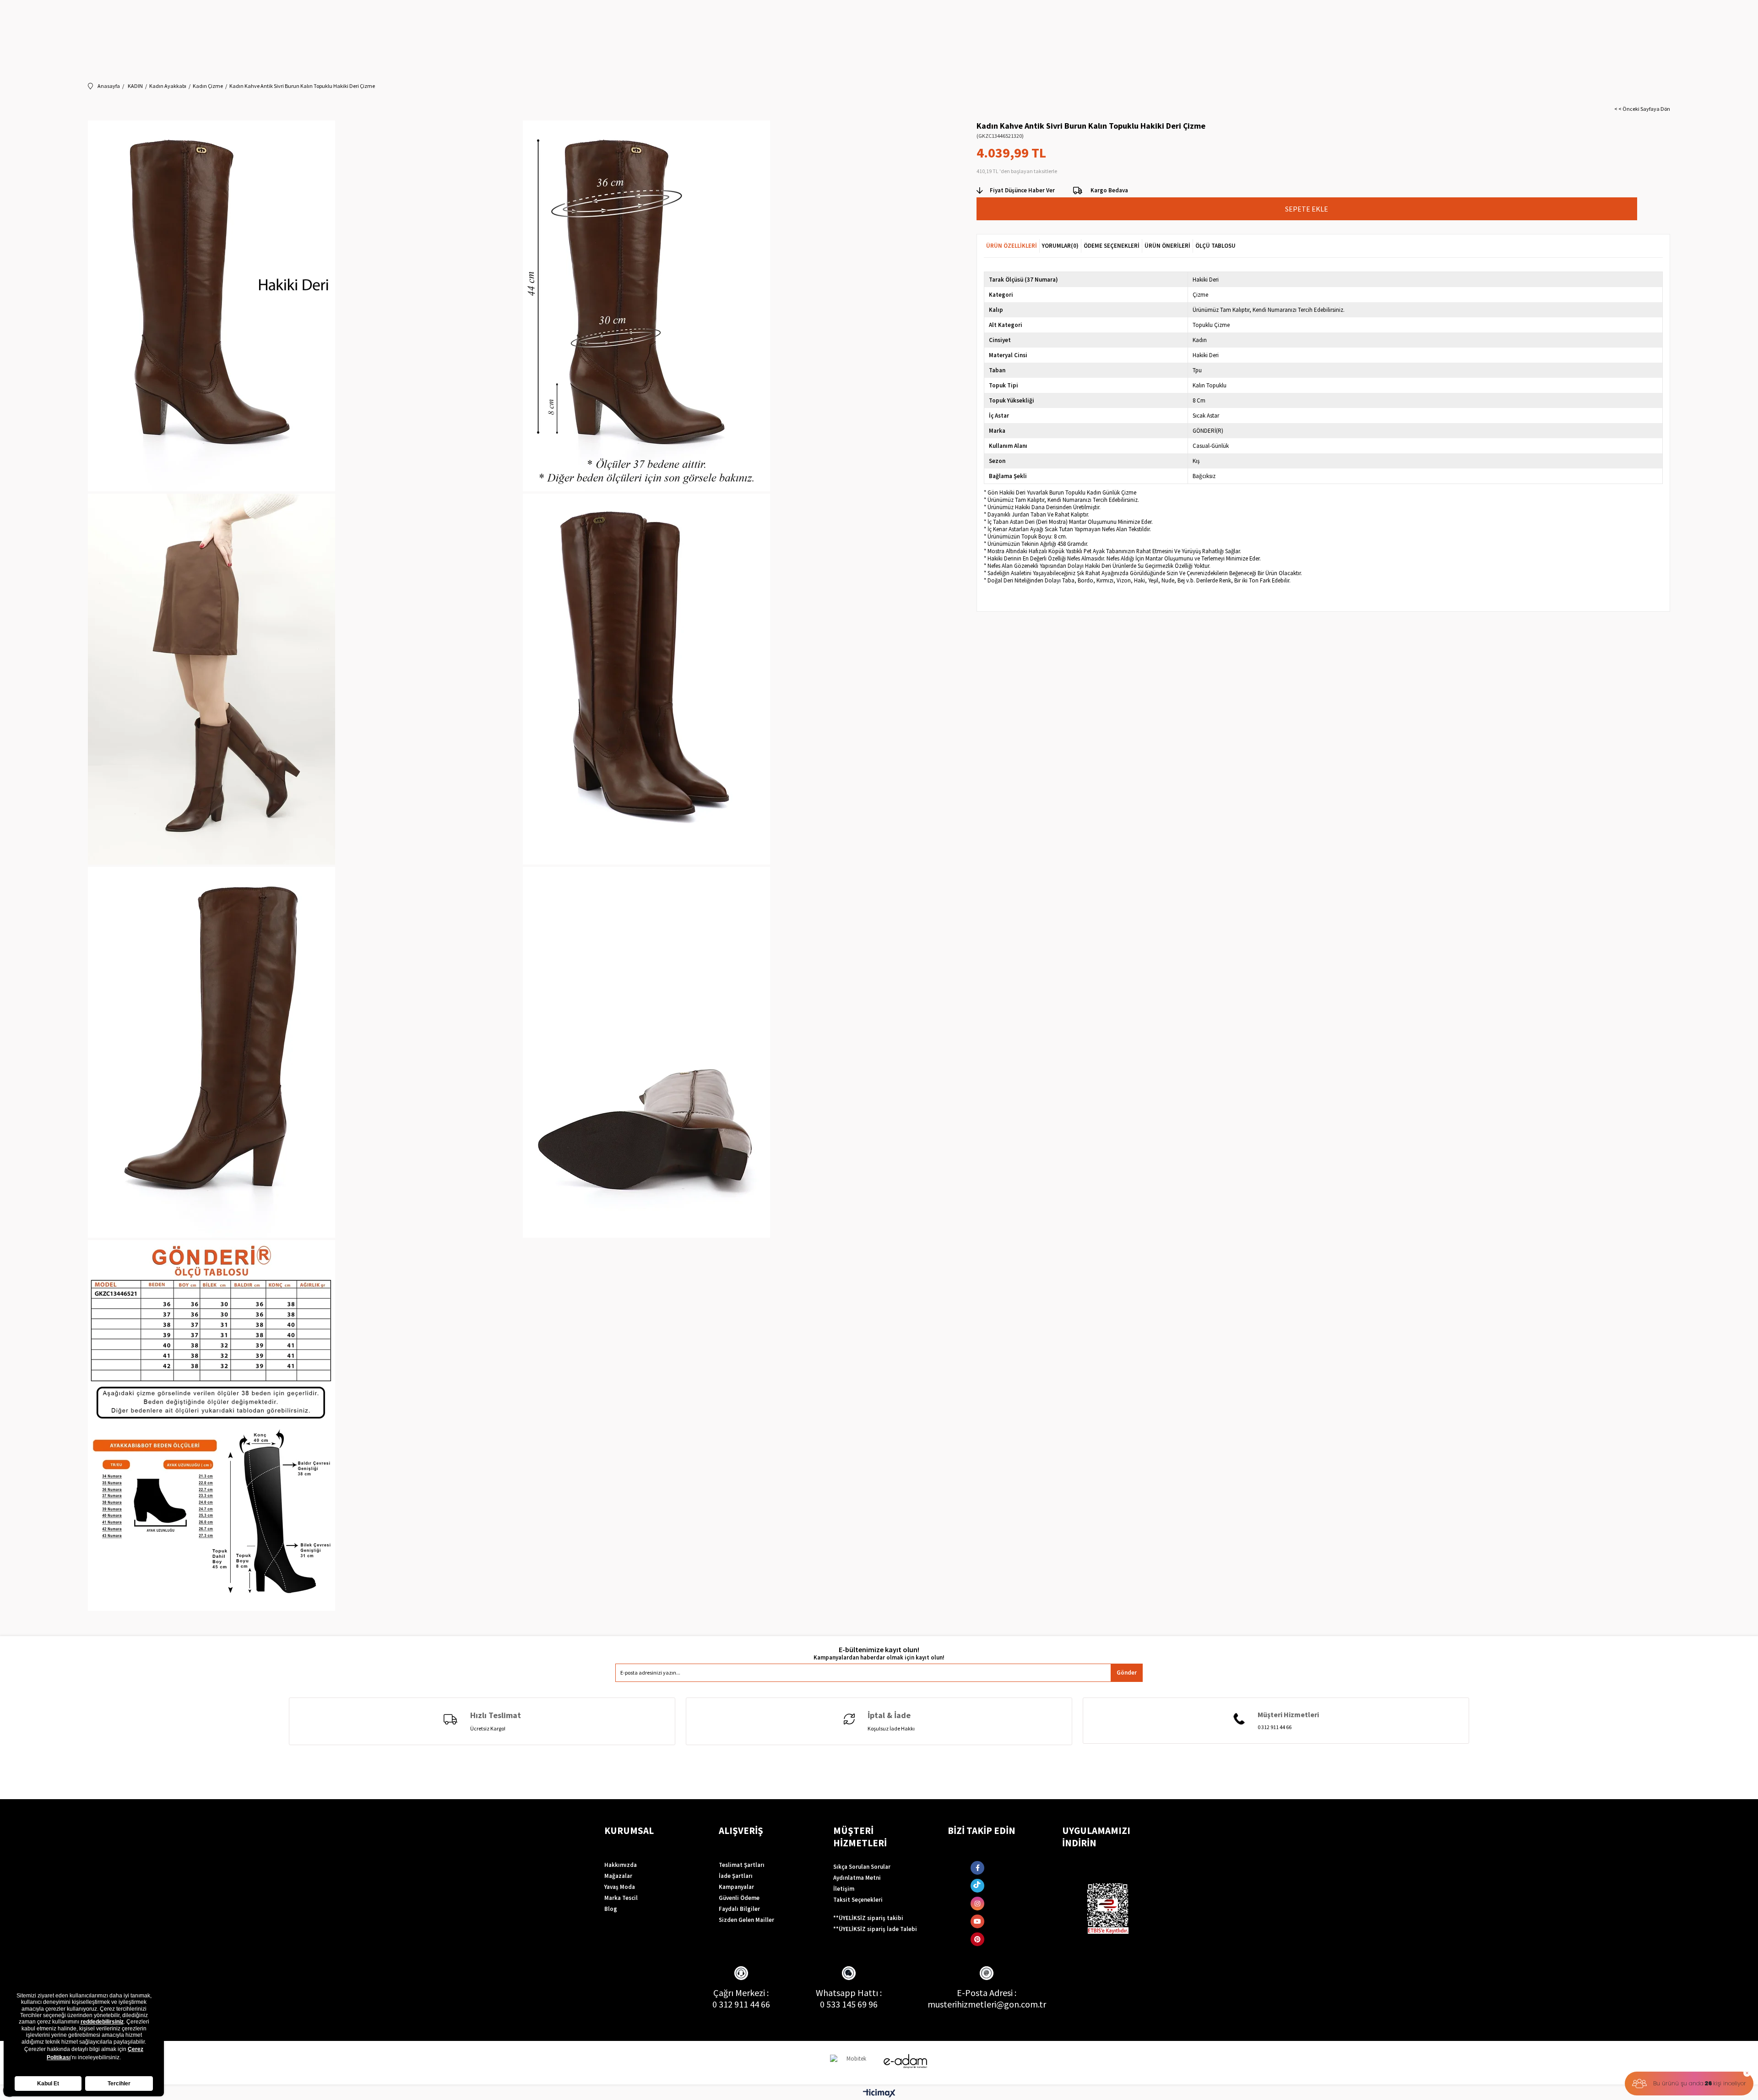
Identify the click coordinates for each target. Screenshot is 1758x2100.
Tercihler (119, 2084)
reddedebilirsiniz (102, 2022)
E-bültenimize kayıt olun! (879, 1650)
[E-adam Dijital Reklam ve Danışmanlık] (906, 2061)
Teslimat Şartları (742, 1865)
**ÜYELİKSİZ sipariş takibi (868, 1918)
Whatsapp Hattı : (849, 1993)
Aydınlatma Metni (857, 1878)
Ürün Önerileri (1167, 246)
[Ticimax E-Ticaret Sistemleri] (879, 2094)
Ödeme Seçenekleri (1112, 246)
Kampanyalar (736, 1887)
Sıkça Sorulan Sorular (862, 1867)
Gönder (1127, 1673)
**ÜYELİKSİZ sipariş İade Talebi (875, 1929)
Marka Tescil (621, 1898)
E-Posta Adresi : (987, 1993)
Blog (611, 1909)
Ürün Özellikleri (1012, 246)
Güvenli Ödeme (739, 1898)
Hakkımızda (621, 1865)
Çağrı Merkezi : (741, 1993)
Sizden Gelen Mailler (746, 1920)
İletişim (844, 1889)
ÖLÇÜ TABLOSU (1215, 246)
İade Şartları (736, 1876)
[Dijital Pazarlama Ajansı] (853, 2063)
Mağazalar (618, 1876)
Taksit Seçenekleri (858, 1900)
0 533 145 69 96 (849, 2004)
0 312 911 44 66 (741, 2004)
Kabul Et (48, 2084)
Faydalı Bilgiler (739, 1909)
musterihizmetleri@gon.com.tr (987, 2004)
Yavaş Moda (620, 1887)
